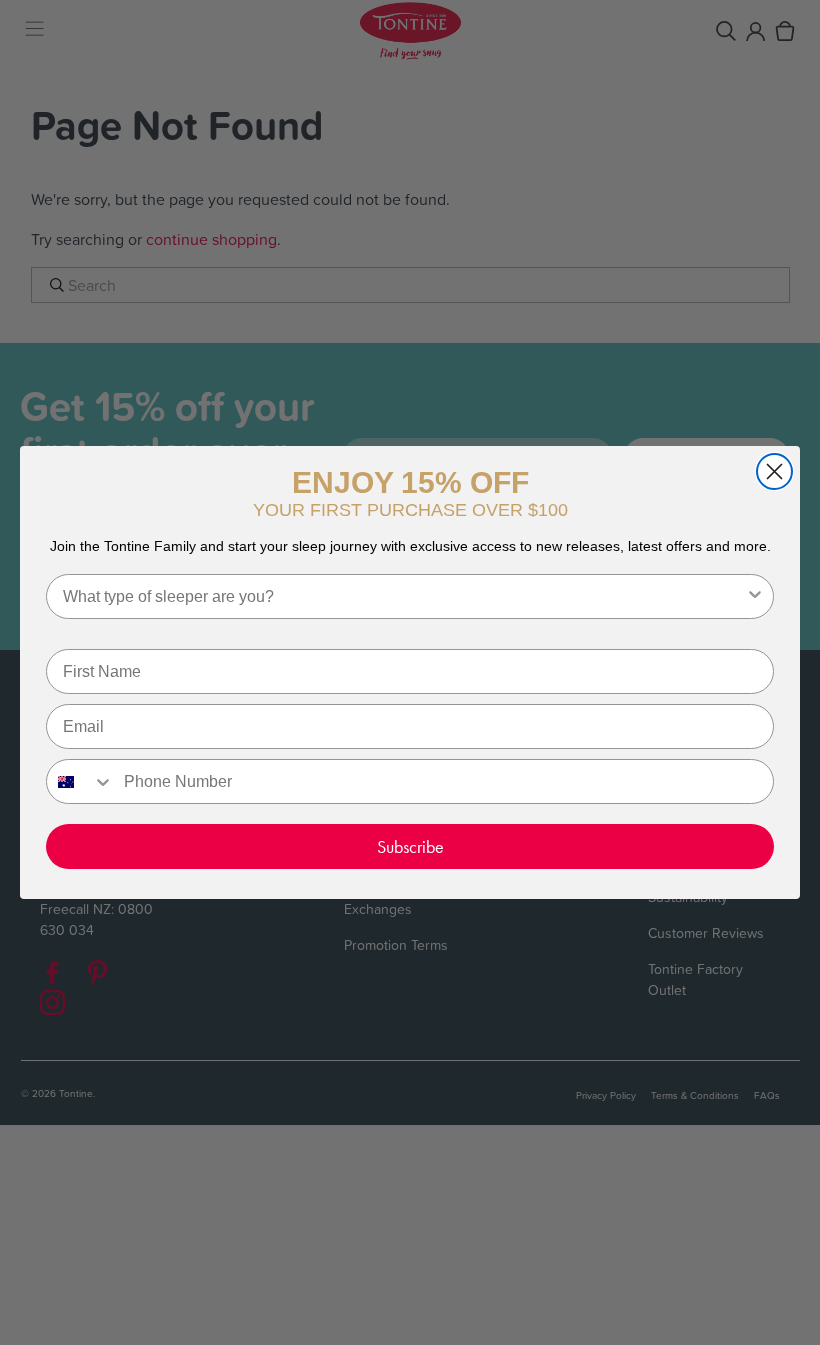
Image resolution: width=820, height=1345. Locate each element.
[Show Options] (755, 596)
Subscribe (410, 846)
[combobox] (404, 596)
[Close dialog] (774, 471)
